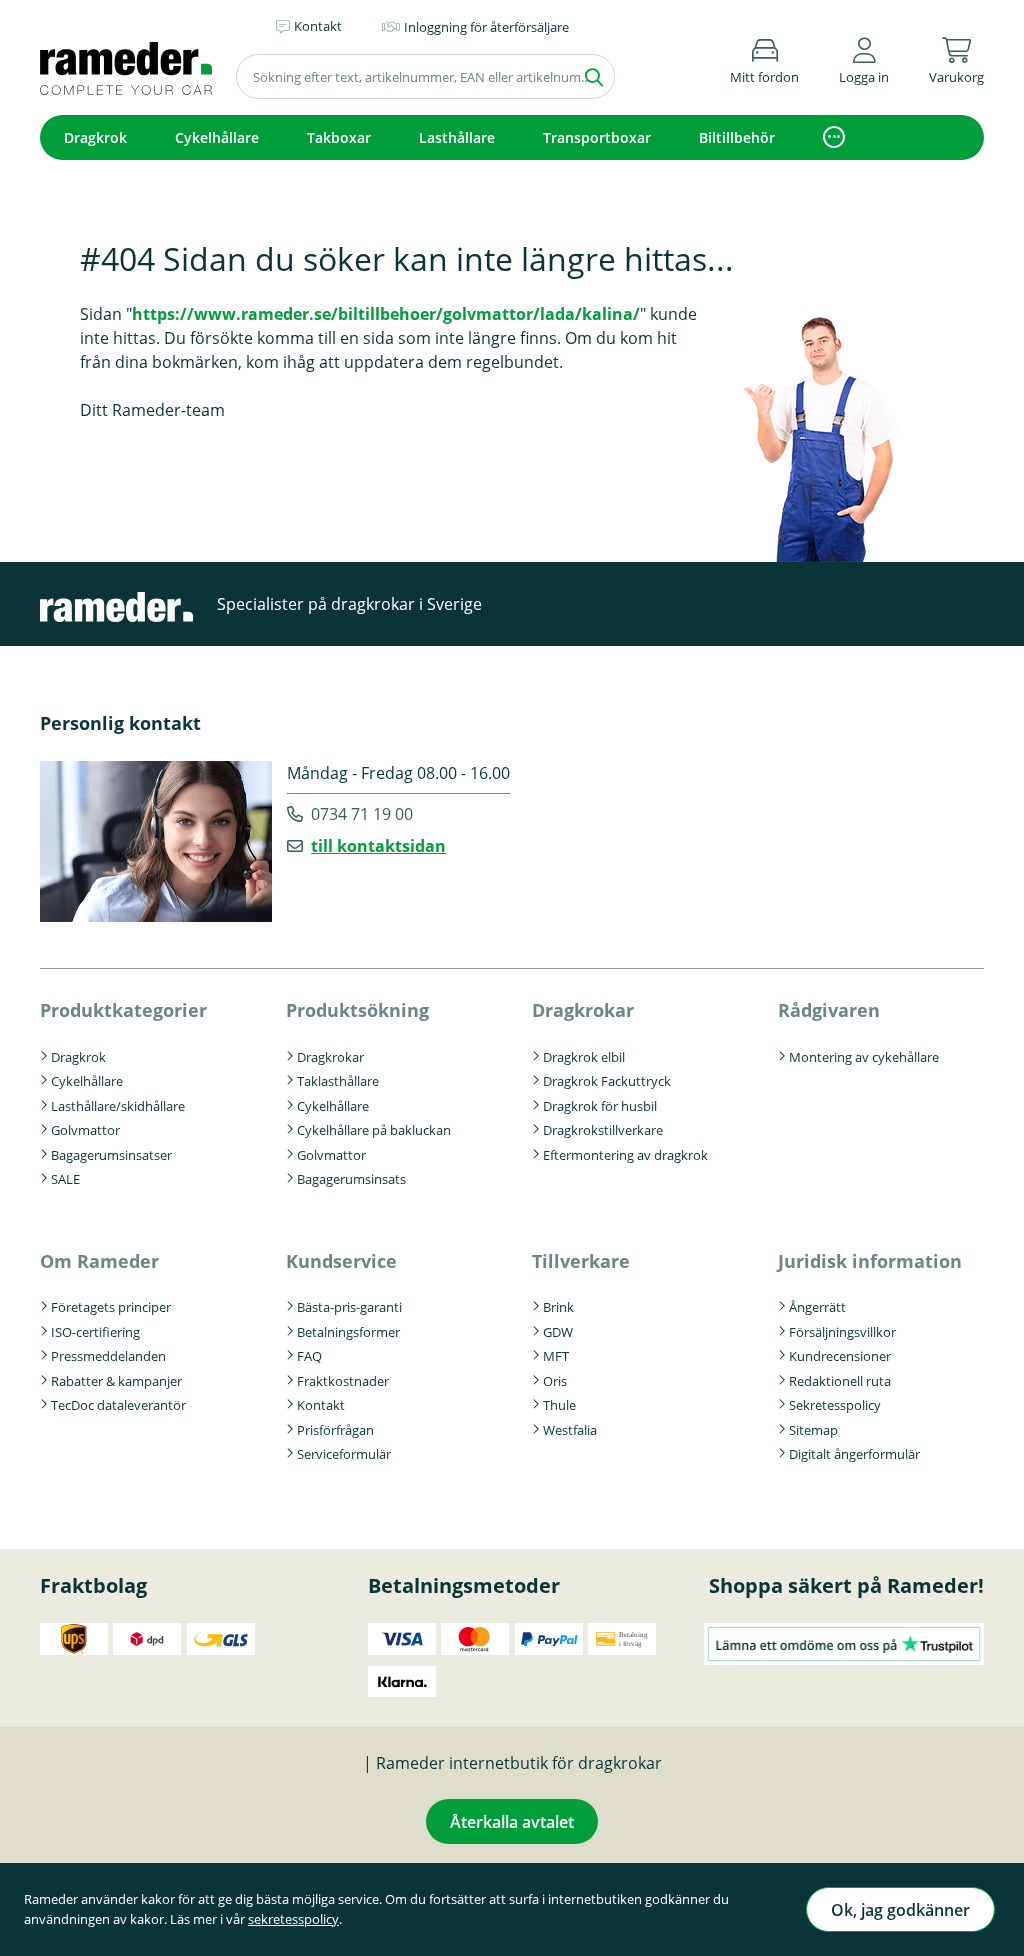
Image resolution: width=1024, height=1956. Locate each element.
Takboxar (339, 137)
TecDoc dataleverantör (118, 1405)
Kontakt (321, 1405)
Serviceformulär (344, 1454)
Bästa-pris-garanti (349, 1307)
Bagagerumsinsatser (111, 1155)
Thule (559, 1405)
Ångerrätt (817, 1307)
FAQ (309, 1356)
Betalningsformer (348, 1332)
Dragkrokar (330, 1057)
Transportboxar (597, 137)
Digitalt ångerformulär (854, 1454)
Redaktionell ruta (840, 1381)
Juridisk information (870, 1261)
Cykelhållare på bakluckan (374, 1130)
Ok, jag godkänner (900, 1910)
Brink (558, 1307)
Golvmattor (85, 1130)
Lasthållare (457, 137)
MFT (556, 1356)
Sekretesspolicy (835, 1405)
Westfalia (570, 1430)
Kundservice (341, 1261)
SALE (65, 1179)
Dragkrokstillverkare (603, 1130)
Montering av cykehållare (864, 1057)
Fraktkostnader (343, 1381)
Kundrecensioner (840, 1356)
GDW (558, 1332)
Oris (555, 1381)
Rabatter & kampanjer (116, 1381)
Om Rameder (99, 1261)
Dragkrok (95, 137)
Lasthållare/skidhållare (118, 1106)
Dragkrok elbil (584, 1057)
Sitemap (813, 1430)
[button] (864, 57)
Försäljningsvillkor (842, 1332)
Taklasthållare (338, 1081)
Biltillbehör (737, 137)
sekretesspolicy (293, 1919)
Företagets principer (111, 1307)
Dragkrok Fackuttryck (607, 1081)
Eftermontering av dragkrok (625, 1155)
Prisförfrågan (335, 1430)
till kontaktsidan (378, 846)
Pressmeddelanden (108, 1356)
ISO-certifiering (95, 1332)
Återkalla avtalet (512, 1822)
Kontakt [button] (318, 26)
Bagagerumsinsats (351, 1179)
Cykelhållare (217, 137)
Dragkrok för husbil (600, 1106)
